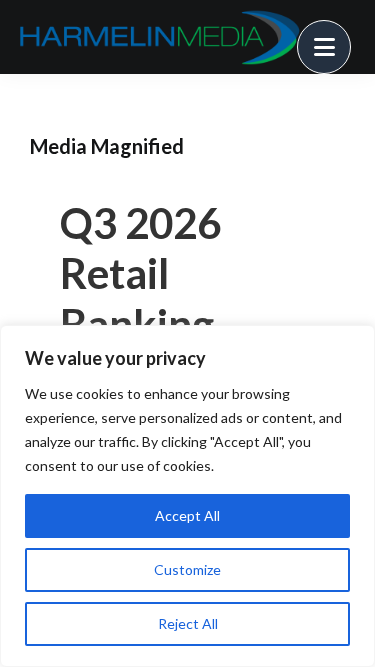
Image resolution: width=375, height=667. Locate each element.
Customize (187, 569)
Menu (350, 35)
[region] (187, 496)
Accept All (187, 515)
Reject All (188, 623)
